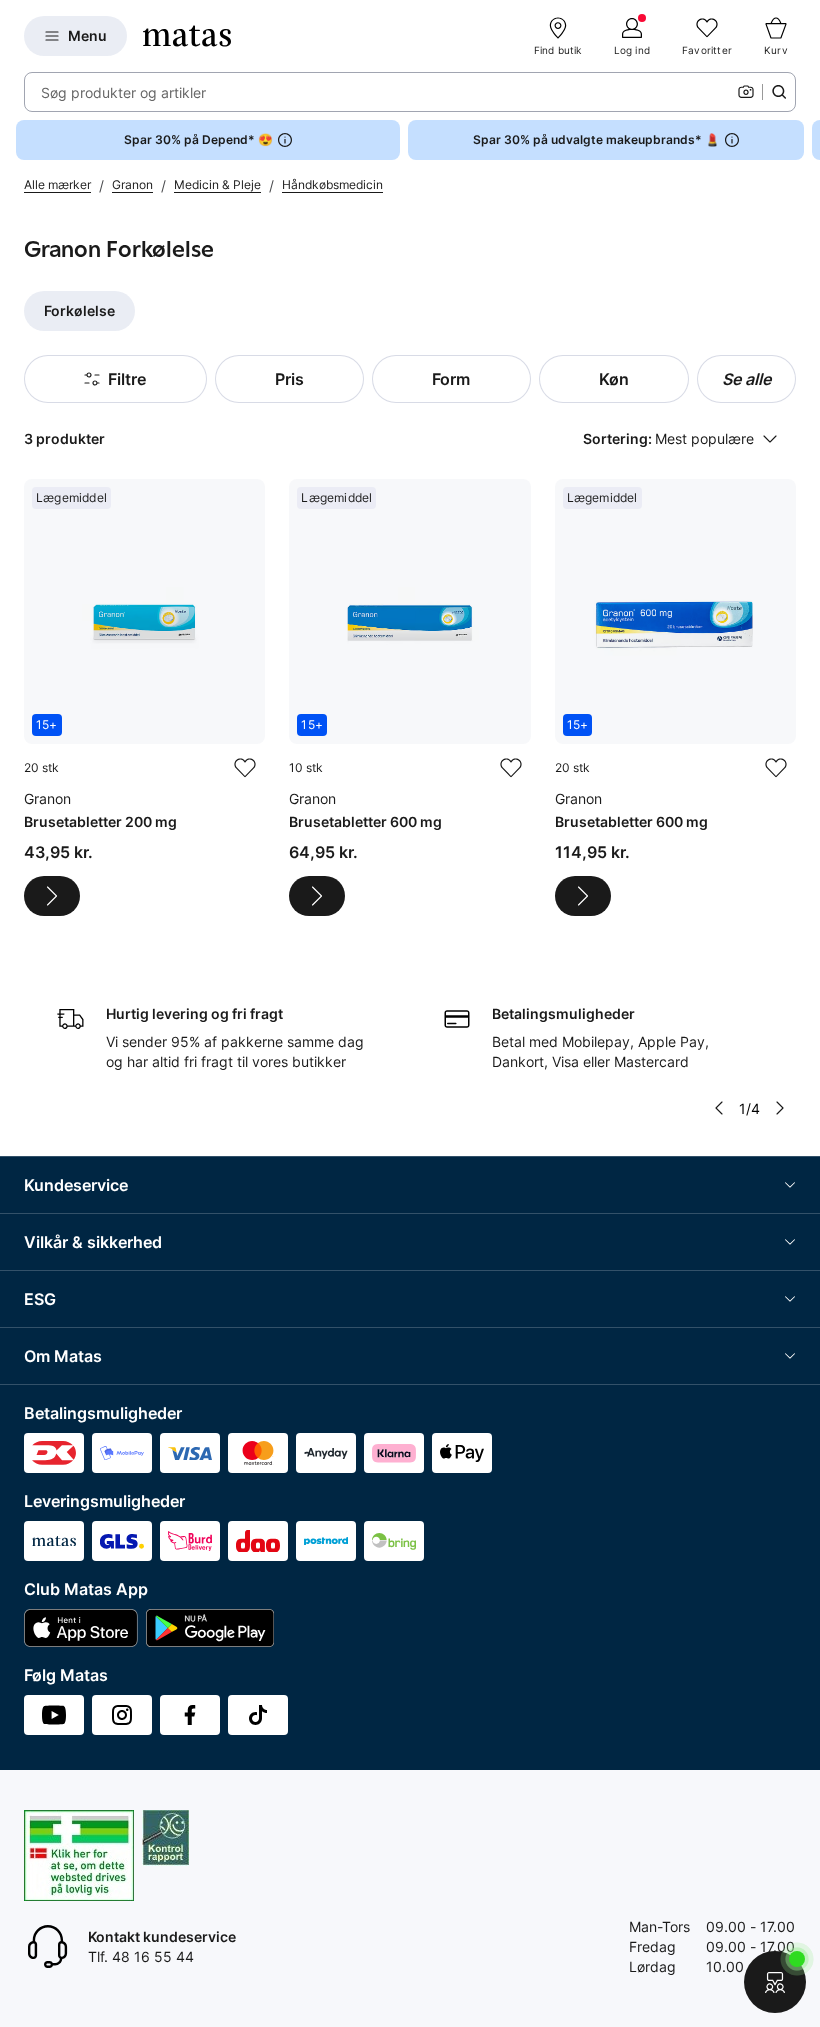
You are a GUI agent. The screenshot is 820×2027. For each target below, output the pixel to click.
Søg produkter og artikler (123, 92)
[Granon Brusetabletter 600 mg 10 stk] (409, 697)
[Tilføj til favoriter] (245, 768)
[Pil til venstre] (719, 1108)
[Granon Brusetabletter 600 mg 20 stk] (675, 697)
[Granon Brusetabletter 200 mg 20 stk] (144, 697)
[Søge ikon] (779, 92)
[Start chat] (775, 1982)
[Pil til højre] (804, 140)
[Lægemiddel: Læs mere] (52, 896)
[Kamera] (746, 92)
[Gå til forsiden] (187, 36)
